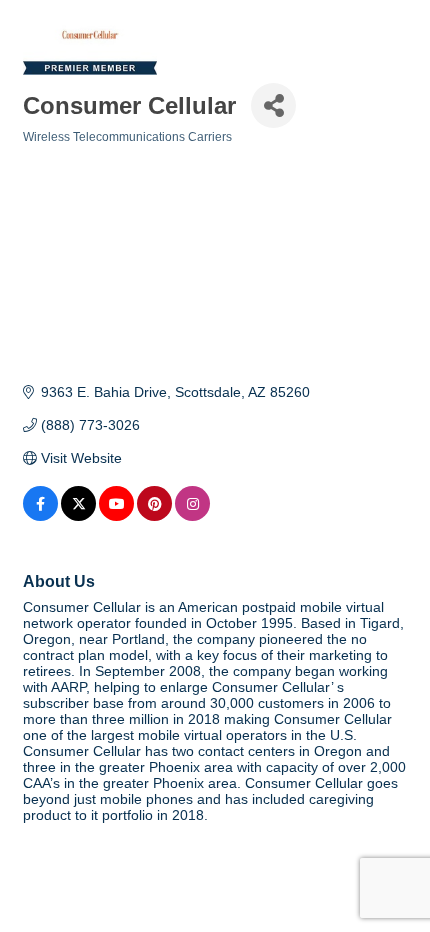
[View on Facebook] (40, 516)
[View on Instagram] (192, 516)
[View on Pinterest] (154, 516)
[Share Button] (273, 105)
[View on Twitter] (78, 516)
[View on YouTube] (116, 516)
